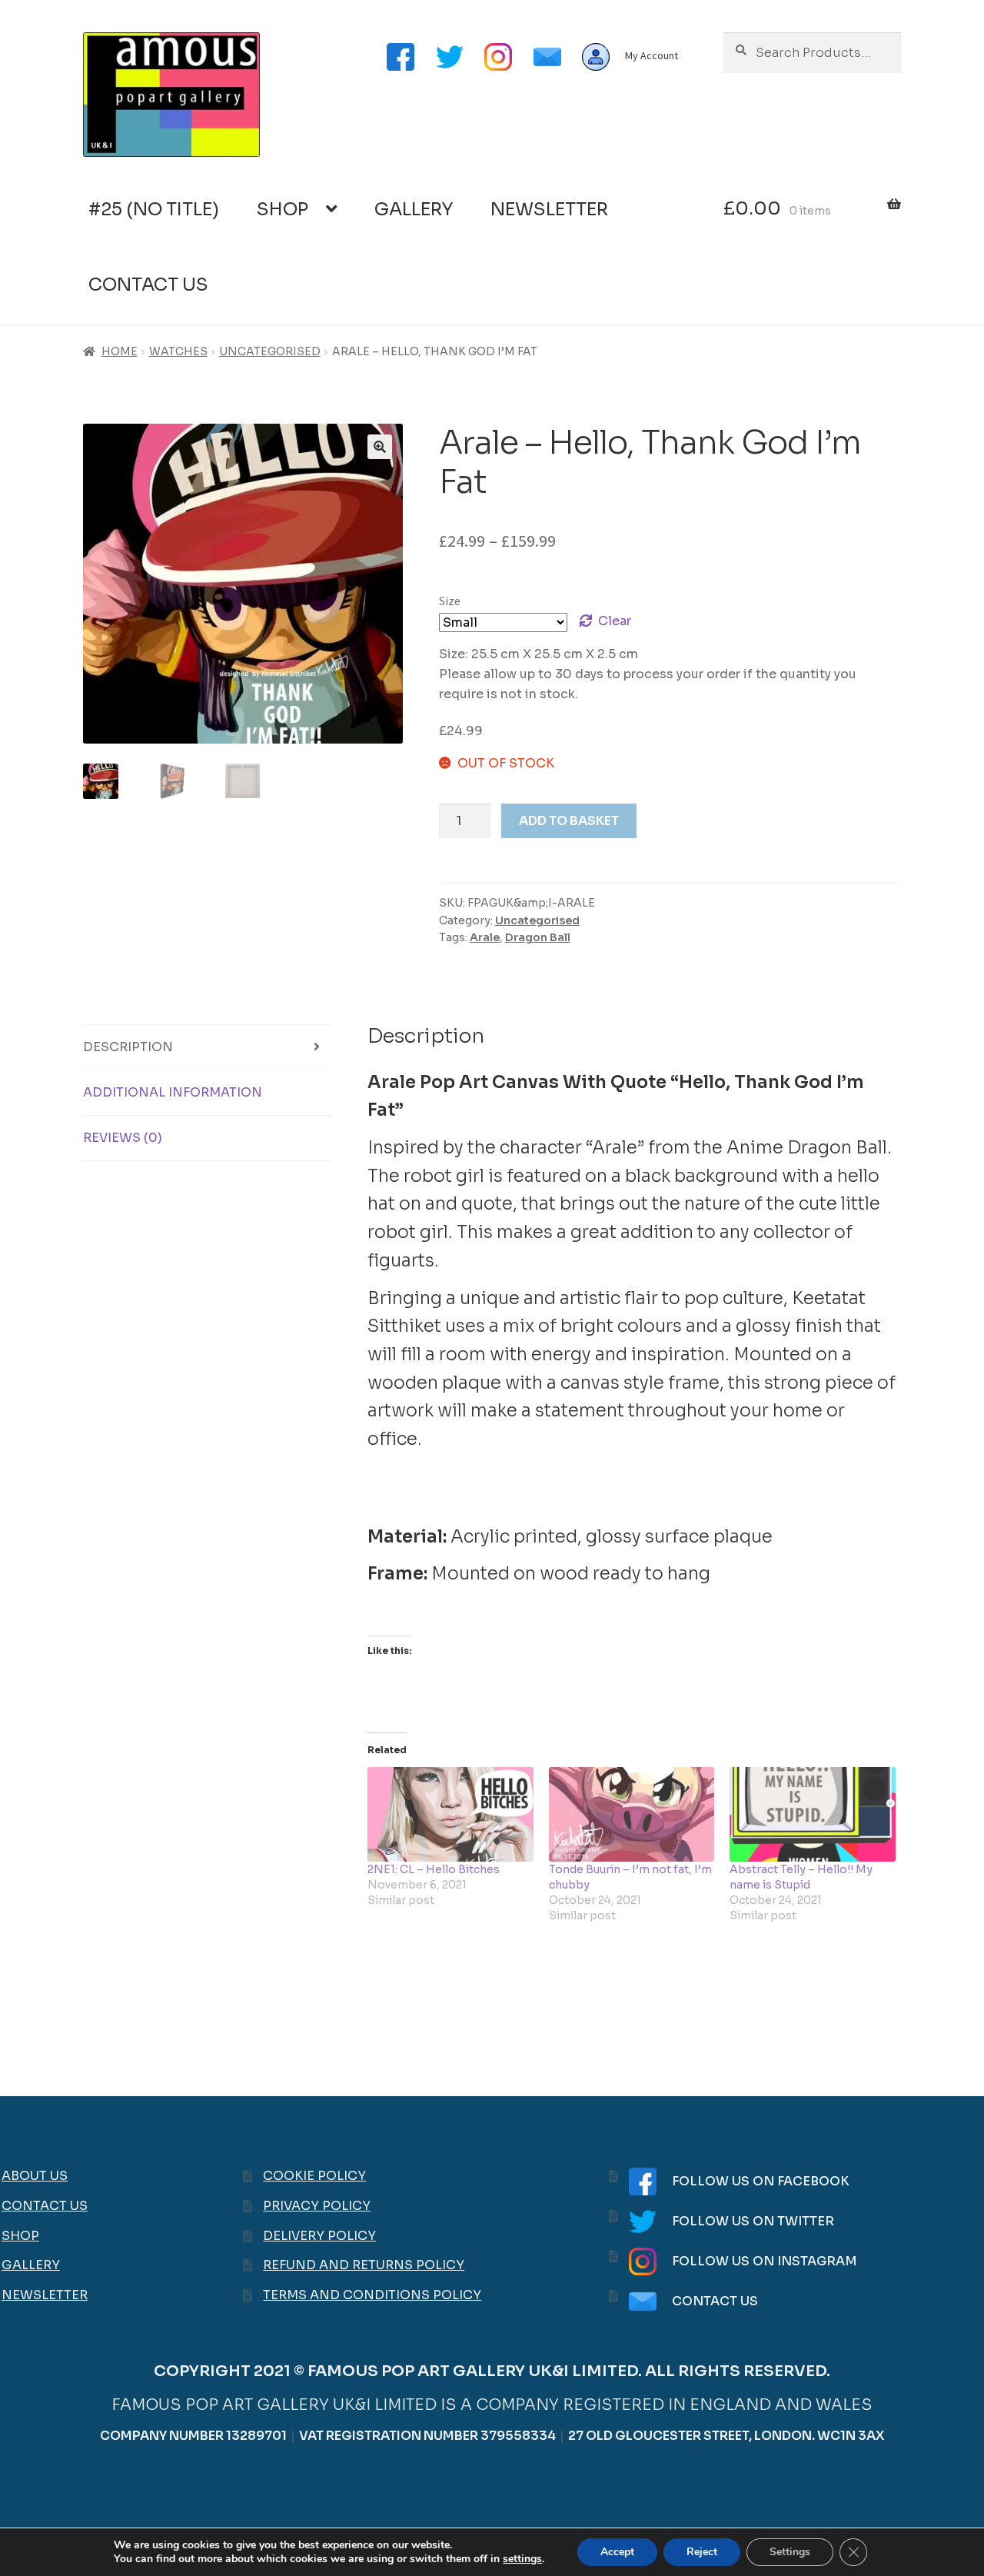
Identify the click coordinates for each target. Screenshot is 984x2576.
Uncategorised (270, 351)
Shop (283, 210)
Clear (615, 621)
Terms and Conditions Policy (372, 2295)
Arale (485, 937)
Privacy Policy (317, 2206)
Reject (702, 2552)
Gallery (414, 210)
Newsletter (549, 210)
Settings (790, 2552)
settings (522, 2559)
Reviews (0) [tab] (123, 1138)
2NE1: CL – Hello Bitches (434, 1869)
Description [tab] (128, 1047)
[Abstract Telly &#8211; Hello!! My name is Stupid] (813, 1814)
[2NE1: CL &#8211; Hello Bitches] (450, 1814)
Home (120, 351)
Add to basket (569, 821)
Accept (617, 2552)
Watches (178, 351)
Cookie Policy (314, 2176)
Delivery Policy (319, 2236)
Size (450, 601)
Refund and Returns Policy (364, 2265)
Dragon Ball (538, 937)
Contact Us (148, 285)
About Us (35, 2176)
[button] (380, 447)
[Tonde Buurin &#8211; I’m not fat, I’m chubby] (632, 1814)
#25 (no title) (154, 210)
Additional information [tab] (173, 1092)
